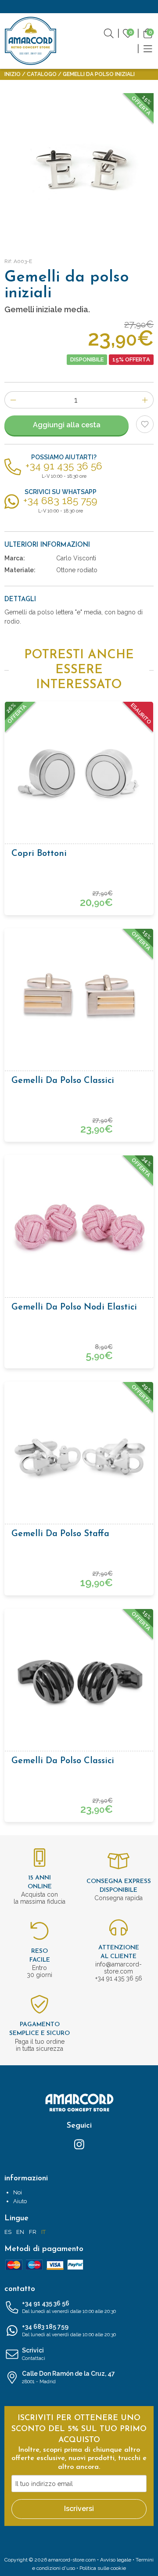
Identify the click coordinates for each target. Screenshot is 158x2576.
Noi (18, 2192)
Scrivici (34, 2354)
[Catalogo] (148, 48)
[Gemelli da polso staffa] (79, 1456)
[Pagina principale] (31, 41)
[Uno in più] (145, 400)
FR (33, 2232)
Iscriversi (79, 2509)
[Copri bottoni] (79, 776)
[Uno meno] (13, 400)
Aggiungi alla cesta (67, 425)
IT (43, 2232)
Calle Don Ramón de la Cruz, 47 (68, 2377)
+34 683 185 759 (69, 2330)
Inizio (13, 74)
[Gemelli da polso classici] (79, 1003)
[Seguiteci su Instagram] (79, 2144)
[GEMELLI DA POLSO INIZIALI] (79, 168)
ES (8, 2232)
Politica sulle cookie (103, 2568)
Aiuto (20, 2201)
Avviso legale (116, 2560)
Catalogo (42, 74)
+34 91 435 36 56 (69, 2307)
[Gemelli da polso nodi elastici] (79, 1230)
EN (20, 2232)
